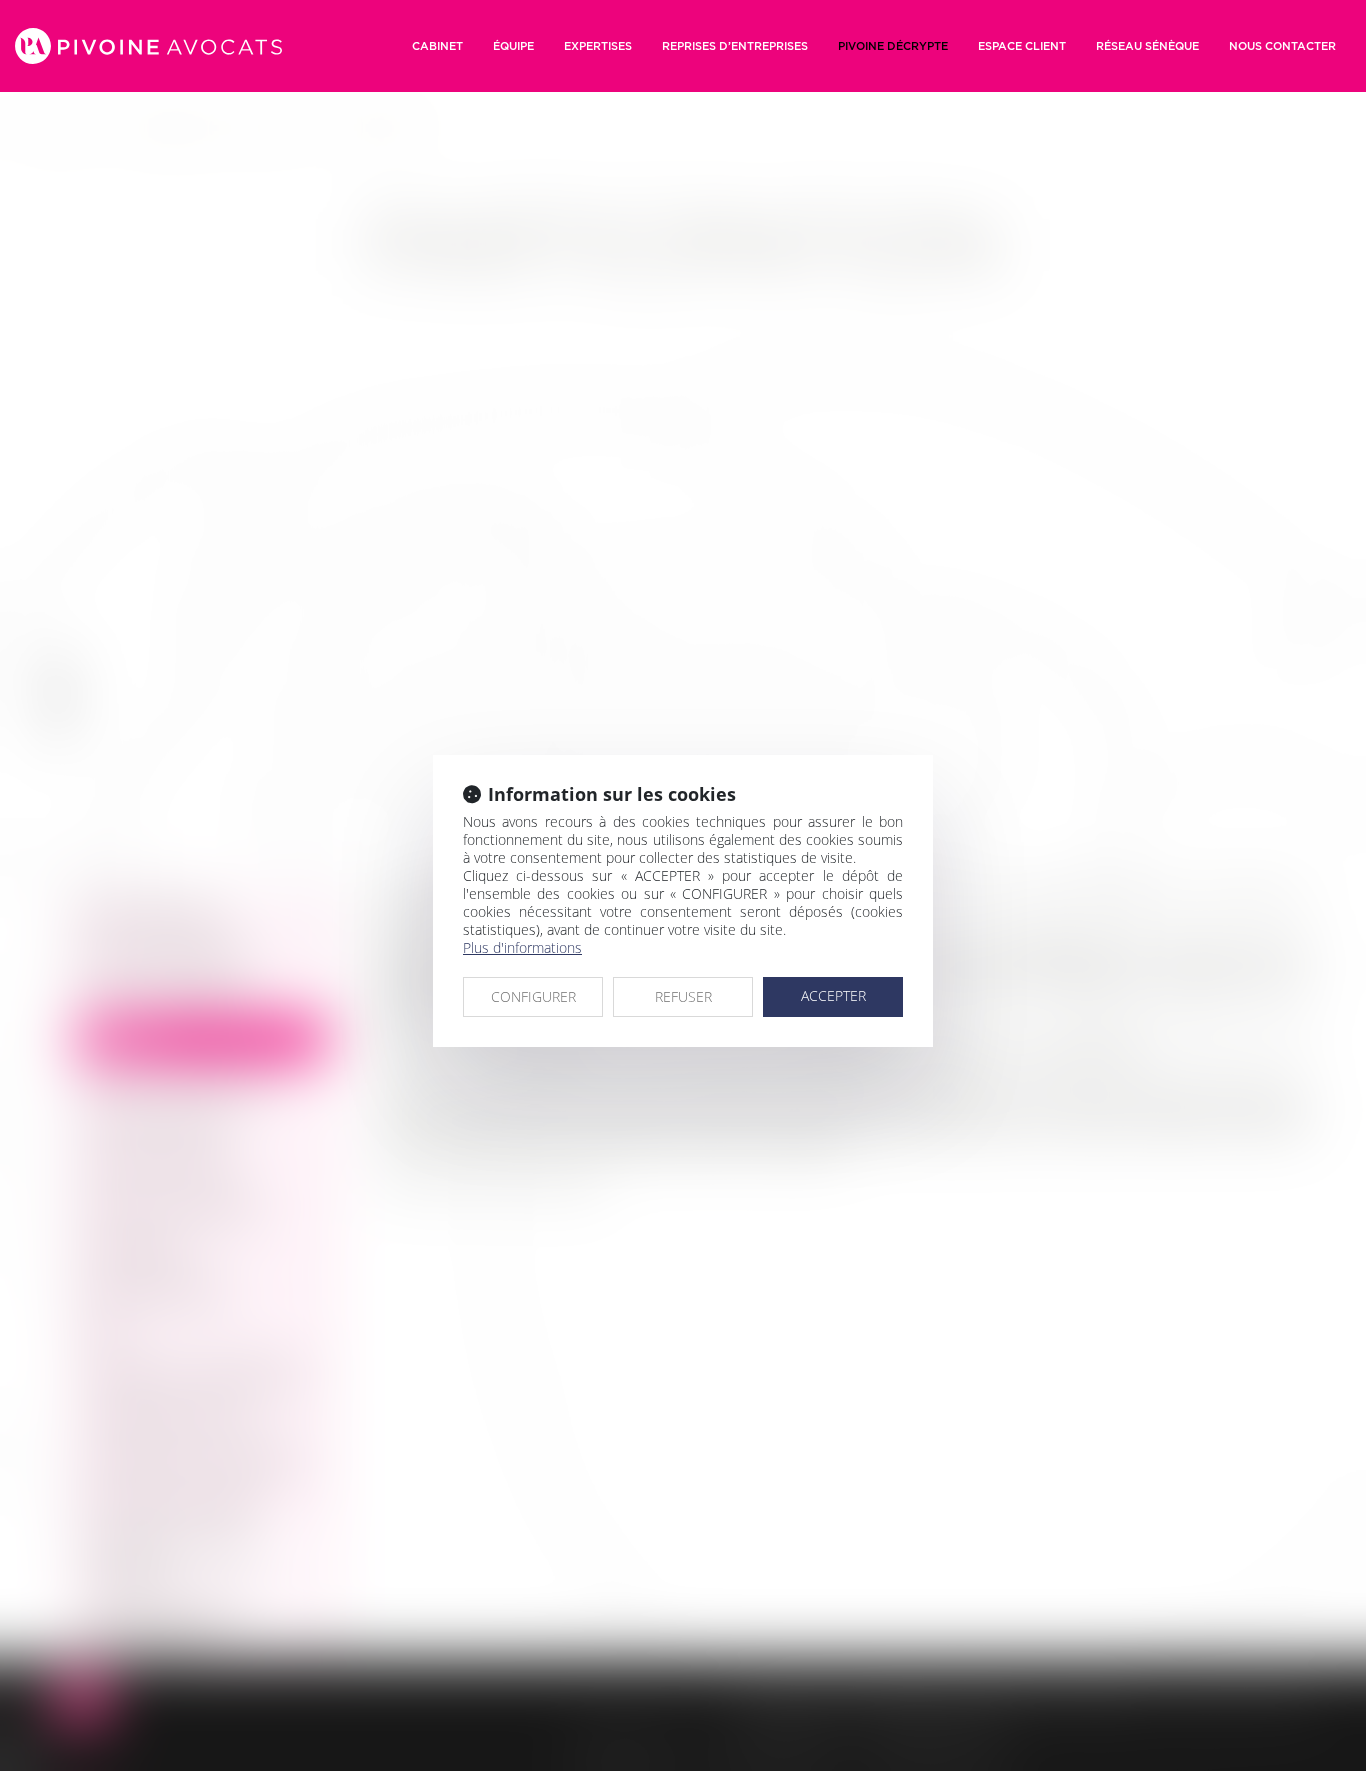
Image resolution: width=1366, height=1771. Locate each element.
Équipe (513, 46)
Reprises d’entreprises (735, 46)
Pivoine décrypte (893, 46)
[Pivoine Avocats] (148, 46)
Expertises (598, 46)
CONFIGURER (533, 996)
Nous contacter (1282, 46)
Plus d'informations (522, 947)
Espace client (1022, 46)
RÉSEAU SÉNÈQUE (1147, 46)
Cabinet (437, 46)
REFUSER (683, 996)
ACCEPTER (833, 995)
